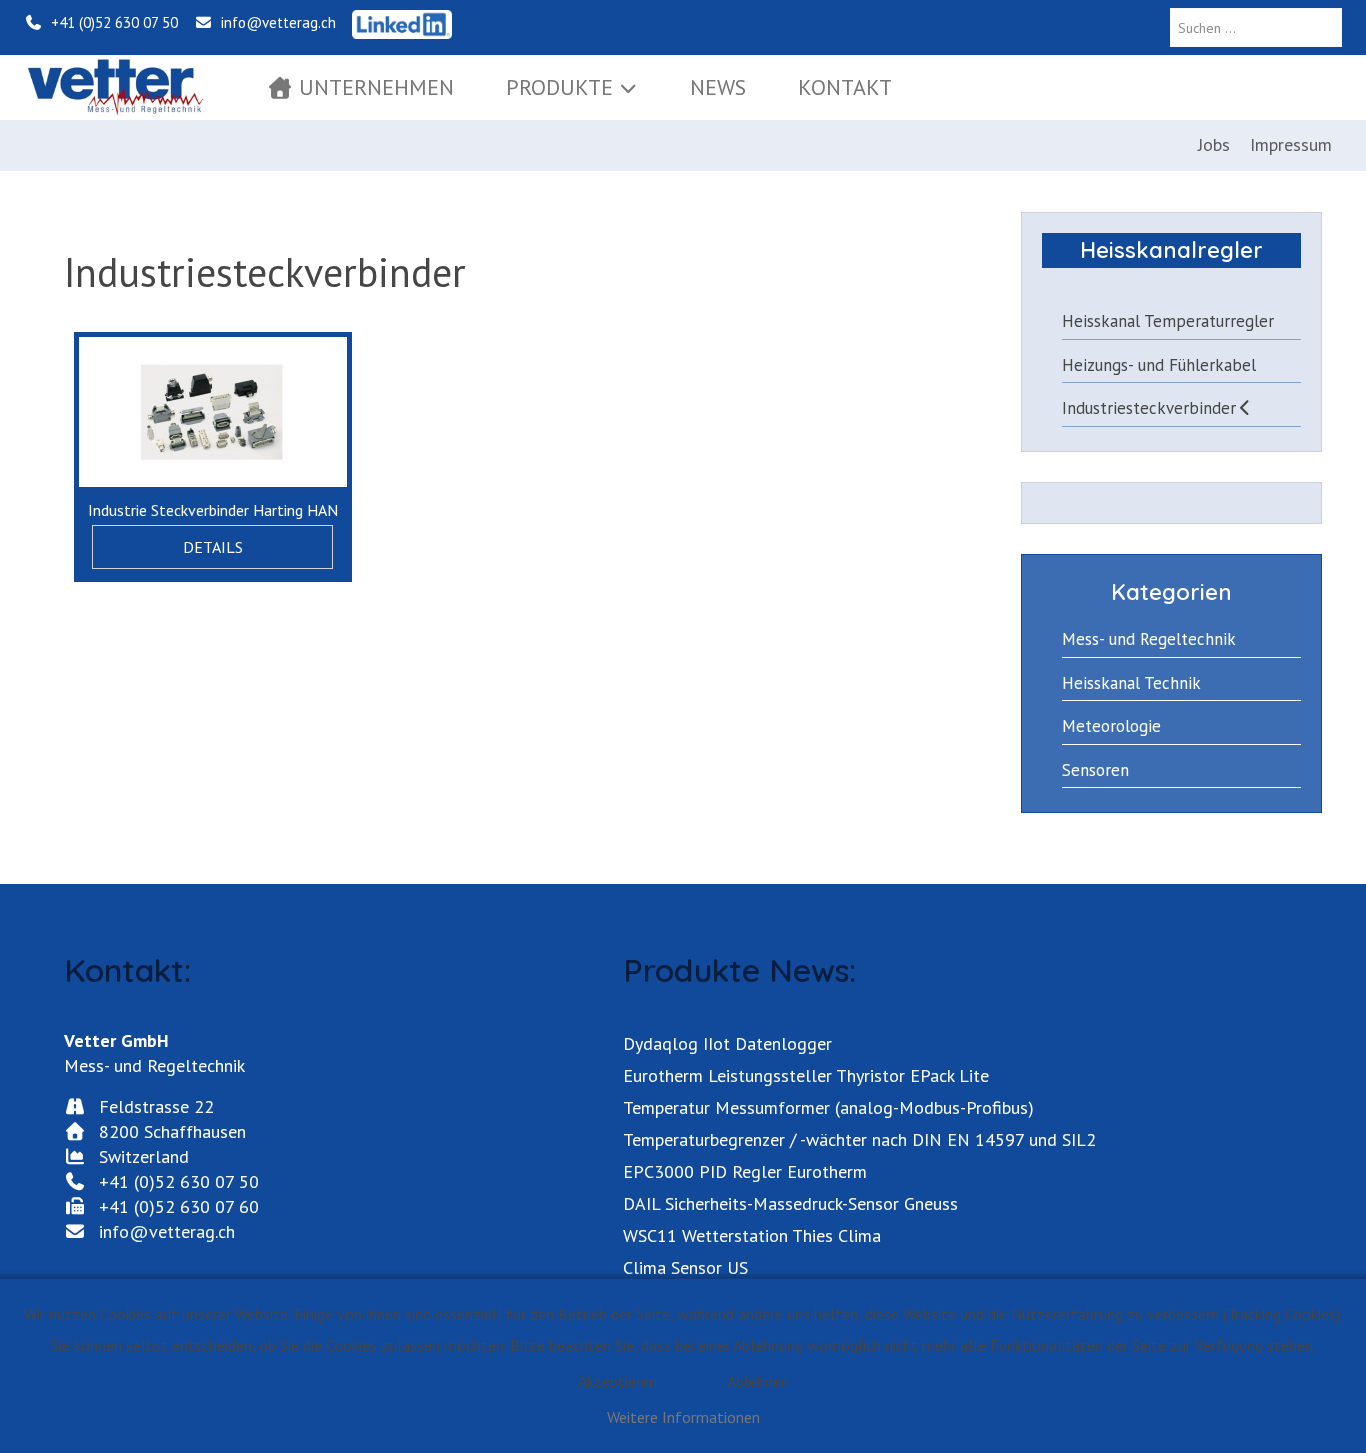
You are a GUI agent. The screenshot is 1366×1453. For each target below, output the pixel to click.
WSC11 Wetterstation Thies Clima (752, 1235)
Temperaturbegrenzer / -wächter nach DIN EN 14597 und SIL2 (859, 1139)
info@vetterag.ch (274, 22)
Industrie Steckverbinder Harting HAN (213, 510)
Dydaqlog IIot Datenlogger (727, 1043)
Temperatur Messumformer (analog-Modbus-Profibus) (828, 1107)
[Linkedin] (402, 22)
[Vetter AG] (115, 87)
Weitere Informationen (683, 1417)
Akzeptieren (617, 1381)
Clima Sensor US (685, 1267)
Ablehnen (758, 1381)
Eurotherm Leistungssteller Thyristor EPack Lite (806, 1075)
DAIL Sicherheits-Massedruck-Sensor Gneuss (790, 1203)
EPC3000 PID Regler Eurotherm (745, 1171)
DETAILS (213, 547)
